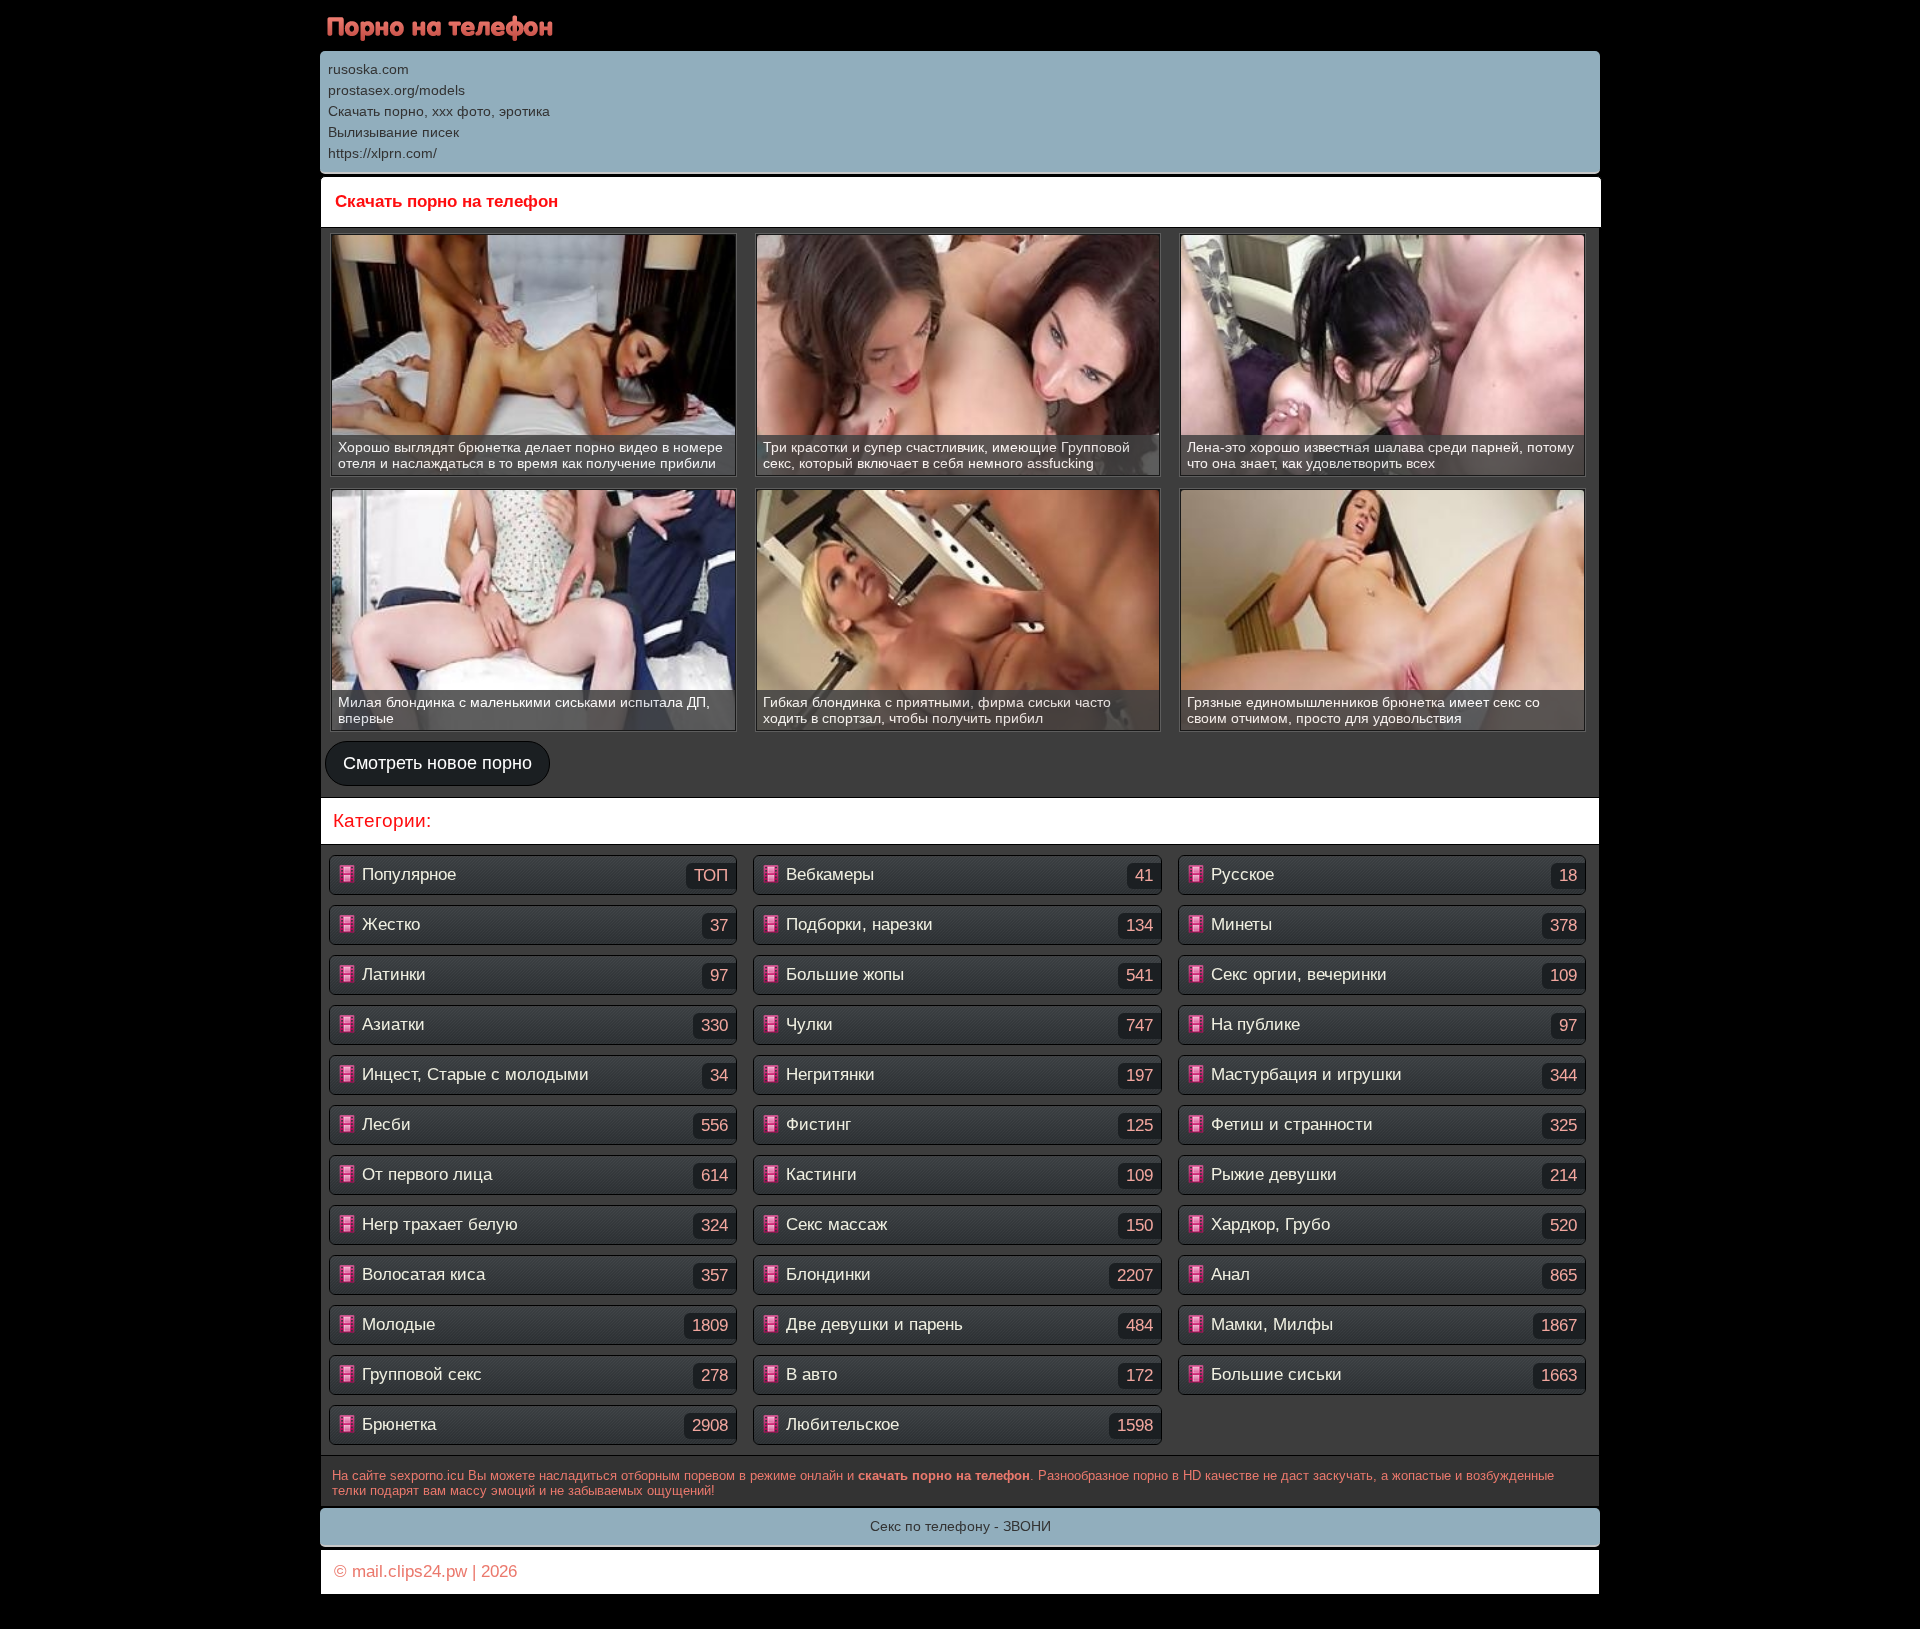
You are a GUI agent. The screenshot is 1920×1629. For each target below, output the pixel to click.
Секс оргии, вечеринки (1391, 975)
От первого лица (542, 1175)
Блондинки (966, 1275)
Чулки (966, 1025)
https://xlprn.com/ (382, 153)
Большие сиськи (1391, 1375)
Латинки (542, 975)
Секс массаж (966, 1225)
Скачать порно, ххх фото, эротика (439, 111)
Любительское (966, 1425)
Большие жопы (966, 975)
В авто (966, 1375)
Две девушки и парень (966, 1325)
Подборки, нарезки (966, 925)
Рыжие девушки (1391, 1175)
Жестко (542, 925)
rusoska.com (368, 69)
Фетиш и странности (1391, 1125)
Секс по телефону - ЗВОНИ (960, 1526)
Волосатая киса (542, 1275)
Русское (1391, 875)
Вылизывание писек (393, 132)
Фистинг (966, 1125)
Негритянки (966, 1075)
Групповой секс (542, 1375)
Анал (1391, 1275)
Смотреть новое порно (437, 763)
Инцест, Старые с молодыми (542, 1075)
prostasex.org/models (396, 90)
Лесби (542, 1125)
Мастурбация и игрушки (1391, 1075)
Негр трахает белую (542, 1225)
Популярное (542, 875)
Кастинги (966, 1175)
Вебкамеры (966, 875)
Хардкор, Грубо (1391, 1225)
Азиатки (542, 1025)
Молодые (542, 1325)
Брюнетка (542, 1425)
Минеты (1391, 925)
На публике (1391, 1025)
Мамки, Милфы (1391, 1325)
